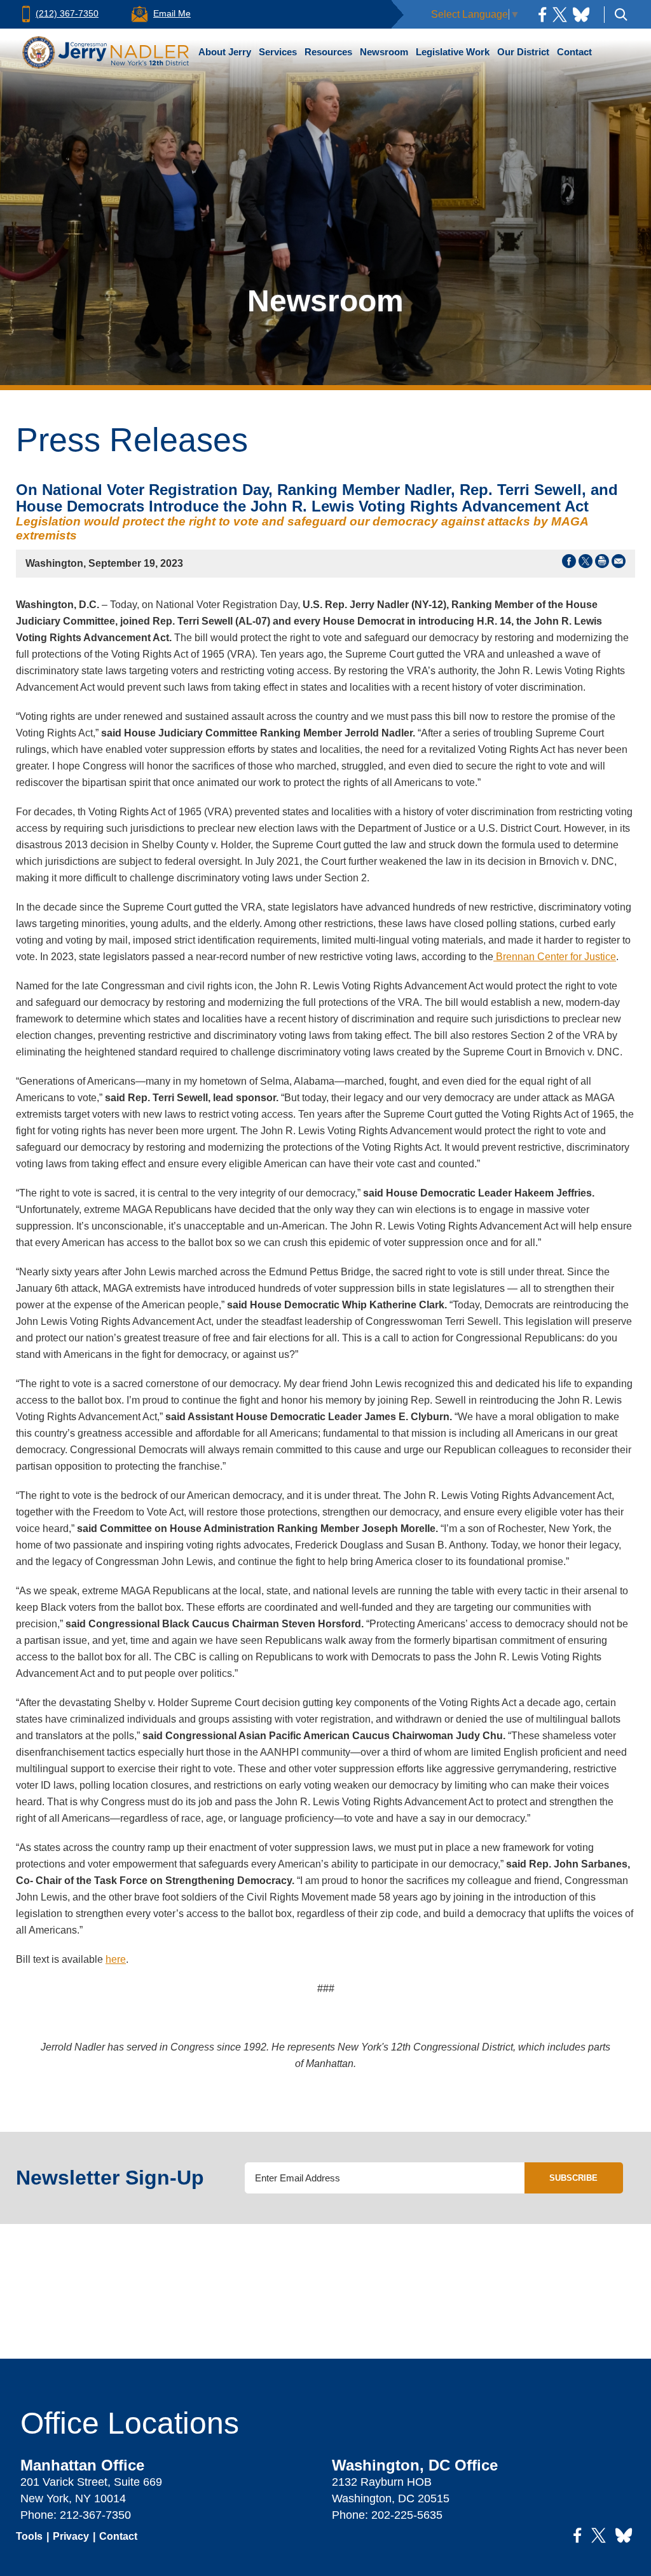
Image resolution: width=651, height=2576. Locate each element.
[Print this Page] (602, 564)
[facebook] (542, 14)
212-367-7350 (95, 2515)
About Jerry (225, 52)
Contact (574, 52)
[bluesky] (581, 14)
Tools (29, 2536)
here (116, 1959)
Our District (523, 52)
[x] (560, 14)
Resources (328, 52)
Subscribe (573, 2178)
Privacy (71, 2536)
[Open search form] (621, 14)
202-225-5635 (407, 2515)
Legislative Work (453, 52)
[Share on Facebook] (569, 564)
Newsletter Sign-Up (110, 2178)
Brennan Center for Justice (555, 957)
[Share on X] (586, 564)
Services (278, 52)
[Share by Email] (619, 564)
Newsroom (384, 52)
